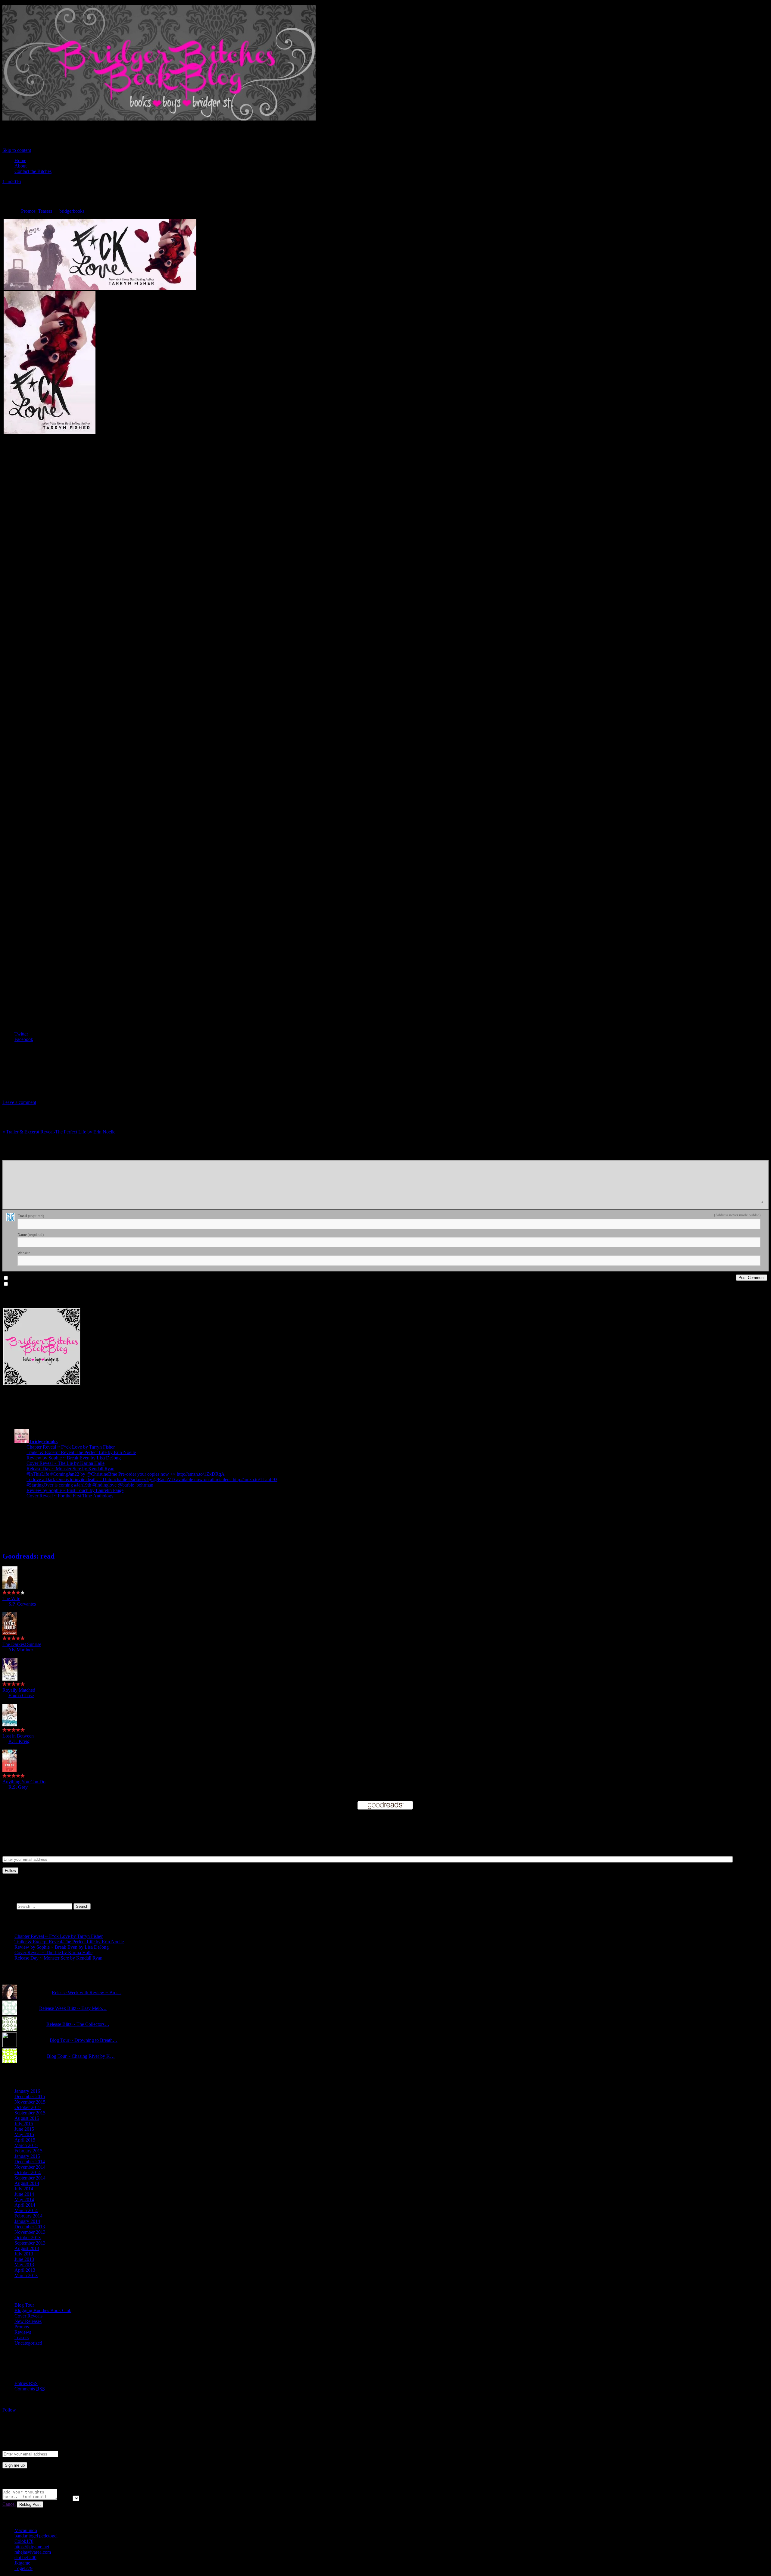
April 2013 (25, 2270)
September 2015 (30, 2113)
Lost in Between (18, 1736)
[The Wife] (10, 1587)
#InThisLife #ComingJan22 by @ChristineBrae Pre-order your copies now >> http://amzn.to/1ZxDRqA (126, 1474)
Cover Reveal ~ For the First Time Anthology (70, 1496)
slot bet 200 (25, 2557)
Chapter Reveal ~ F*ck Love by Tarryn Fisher (71, 1447)
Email (31, 1216)
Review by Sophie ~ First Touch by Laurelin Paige (75, 1490)
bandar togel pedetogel (36, 2536)
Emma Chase (21, 1695)
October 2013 (28, 2238)
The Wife (11, 1598)
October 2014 (28, 2172)
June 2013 (24, 2259)
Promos (28, 211)
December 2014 (30, 2162)
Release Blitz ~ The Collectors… (78, 2024)
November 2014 (30, 2167)
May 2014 (24, 2200)
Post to (65, 2498)
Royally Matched (19, 1690)
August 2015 (27, 2118)
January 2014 (27, 2221)
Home (20, 160)
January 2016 (27, 2091)
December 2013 (30, 2227)
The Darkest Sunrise (22, 1644)
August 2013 (27, 2248)
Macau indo (26, 2530)
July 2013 (24, 2254)
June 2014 (24, 2194)
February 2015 (28, 2151)
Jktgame (22, 2563)
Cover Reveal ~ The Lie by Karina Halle (66, 1463)
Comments (30, 2389)
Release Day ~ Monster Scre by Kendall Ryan (70, 1469)
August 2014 (27, 2183)
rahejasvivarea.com (33, 2552)
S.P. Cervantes (22, 1604)
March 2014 (26, 2210)
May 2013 (24, 2265)
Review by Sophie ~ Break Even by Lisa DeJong (74, 1458)
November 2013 (30, 2232)
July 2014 (24, 2189)
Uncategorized (28, 2343)
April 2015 (25, 2140)
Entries (26, 2383)
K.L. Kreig (19, 1741)
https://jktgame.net (32, 2547)
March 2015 (26, 2145)
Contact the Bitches (33, 171)
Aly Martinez (21, 1650)
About (20, 166)
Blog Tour (24, 2305)
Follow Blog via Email (48, 1823)
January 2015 (27, 2156)
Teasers (45, 211)
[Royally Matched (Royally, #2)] (10, 1679)
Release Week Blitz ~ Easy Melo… (73, 2008)
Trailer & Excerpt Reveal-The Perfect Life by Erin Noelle (59, 1132)
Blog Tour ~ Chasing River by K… (81, 2056)
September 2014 (30, 2178)
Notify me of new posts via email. (38, 1284)
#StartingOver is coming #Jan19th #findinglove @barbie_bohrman (90, 1485)
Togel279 (23, 2568)
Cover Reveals (28, 2316)
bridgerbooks (72, 211)
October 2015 (28, 2107)
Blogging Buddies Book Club (43, 2310)
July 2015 (24, 2124)
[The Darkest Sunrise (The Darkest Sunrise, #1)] (10, 1633)
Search (9, 1906)
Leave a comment (19, 1102)
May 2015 (24, 2134)
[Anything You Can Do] (9, 1771)
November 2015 (30, 2102)
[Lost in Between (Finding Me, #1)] (10, 1725)
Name (31, 1235)
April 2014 (25, 2205)
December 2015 (30, 2097)
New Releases (28, 2321)
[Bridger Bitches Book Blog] (159, 121)
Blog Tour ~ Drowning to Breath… (84, 2040)
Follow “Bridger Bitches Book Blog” (47, 2422)
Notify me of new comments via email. (42, 1278)
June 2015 (24, 2129)
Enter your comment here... (26, 1158)
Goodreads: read (28, 1556)
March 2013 (26, 2275)
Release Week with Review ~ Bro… (87, 1993)
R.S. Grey (18, 1787)
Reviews (23, 2332)
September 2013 (30, 2243)
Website (24, 1253)
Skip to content (17, 150)
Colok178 (24, 2541)
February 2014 (28, 2216)
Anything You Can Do (24, 1782)
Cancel (9, 2504)
